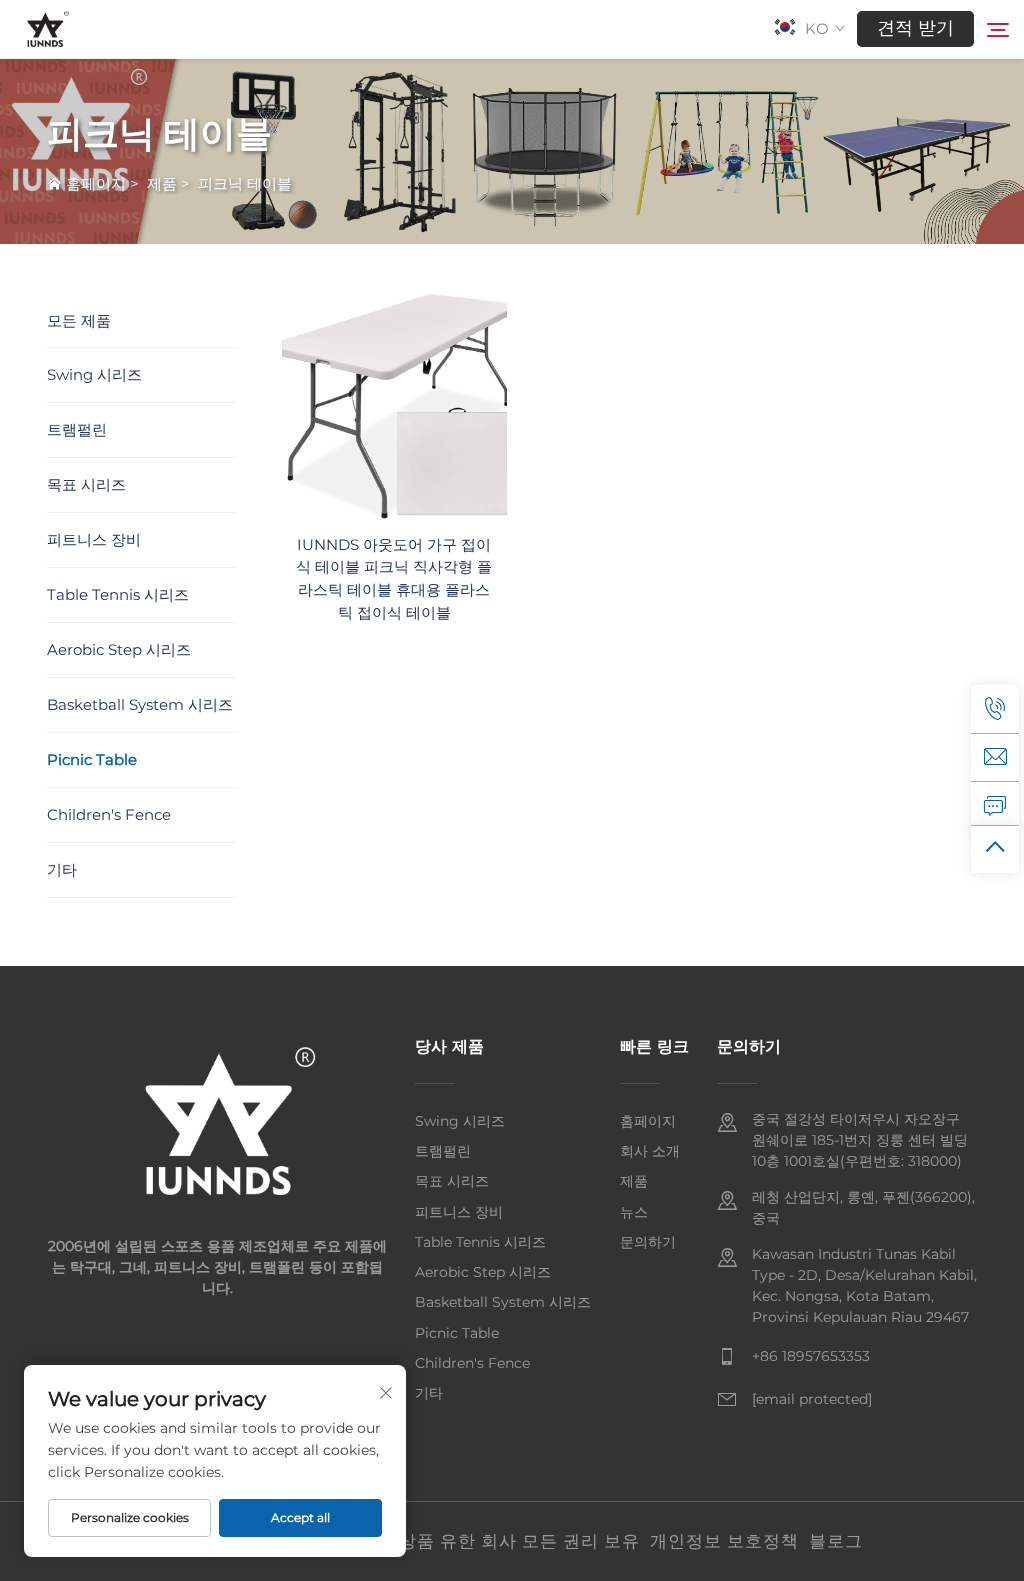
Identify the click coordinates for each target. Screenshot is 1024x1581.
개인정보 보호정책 (724, 1541)
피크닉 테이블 (245, 183)
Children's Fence (109, 814)
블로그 (836, 1541)
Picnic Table (92, 759)
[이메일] (995, 757)
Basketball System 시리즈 (140, 704)
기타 (62, 869)
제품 (162, 183)
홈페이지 (96, 183)
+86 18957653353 (811, 1356)
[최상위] (995, 849)
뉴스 (634, 1212)
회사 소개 (650, 1151)
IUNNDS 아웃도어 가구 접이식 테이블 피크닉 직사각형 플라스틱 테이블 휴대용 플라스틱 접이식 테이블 (394, 579)
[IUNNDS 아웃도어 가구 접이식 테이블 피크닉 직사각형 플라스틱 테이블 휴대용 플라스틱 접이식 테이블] (394, 404)
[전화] (995, 709)
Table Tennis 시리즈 (118, 594)
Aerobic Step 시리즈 (119, 649)
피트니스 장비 (94, 539)
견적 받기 (915, 28)
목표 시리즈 (86, 484)
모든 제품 (79, 320)
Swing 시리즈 (94, 374)
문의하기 (648, 1242)
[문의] (995, 805)
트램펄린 (77, 429)
